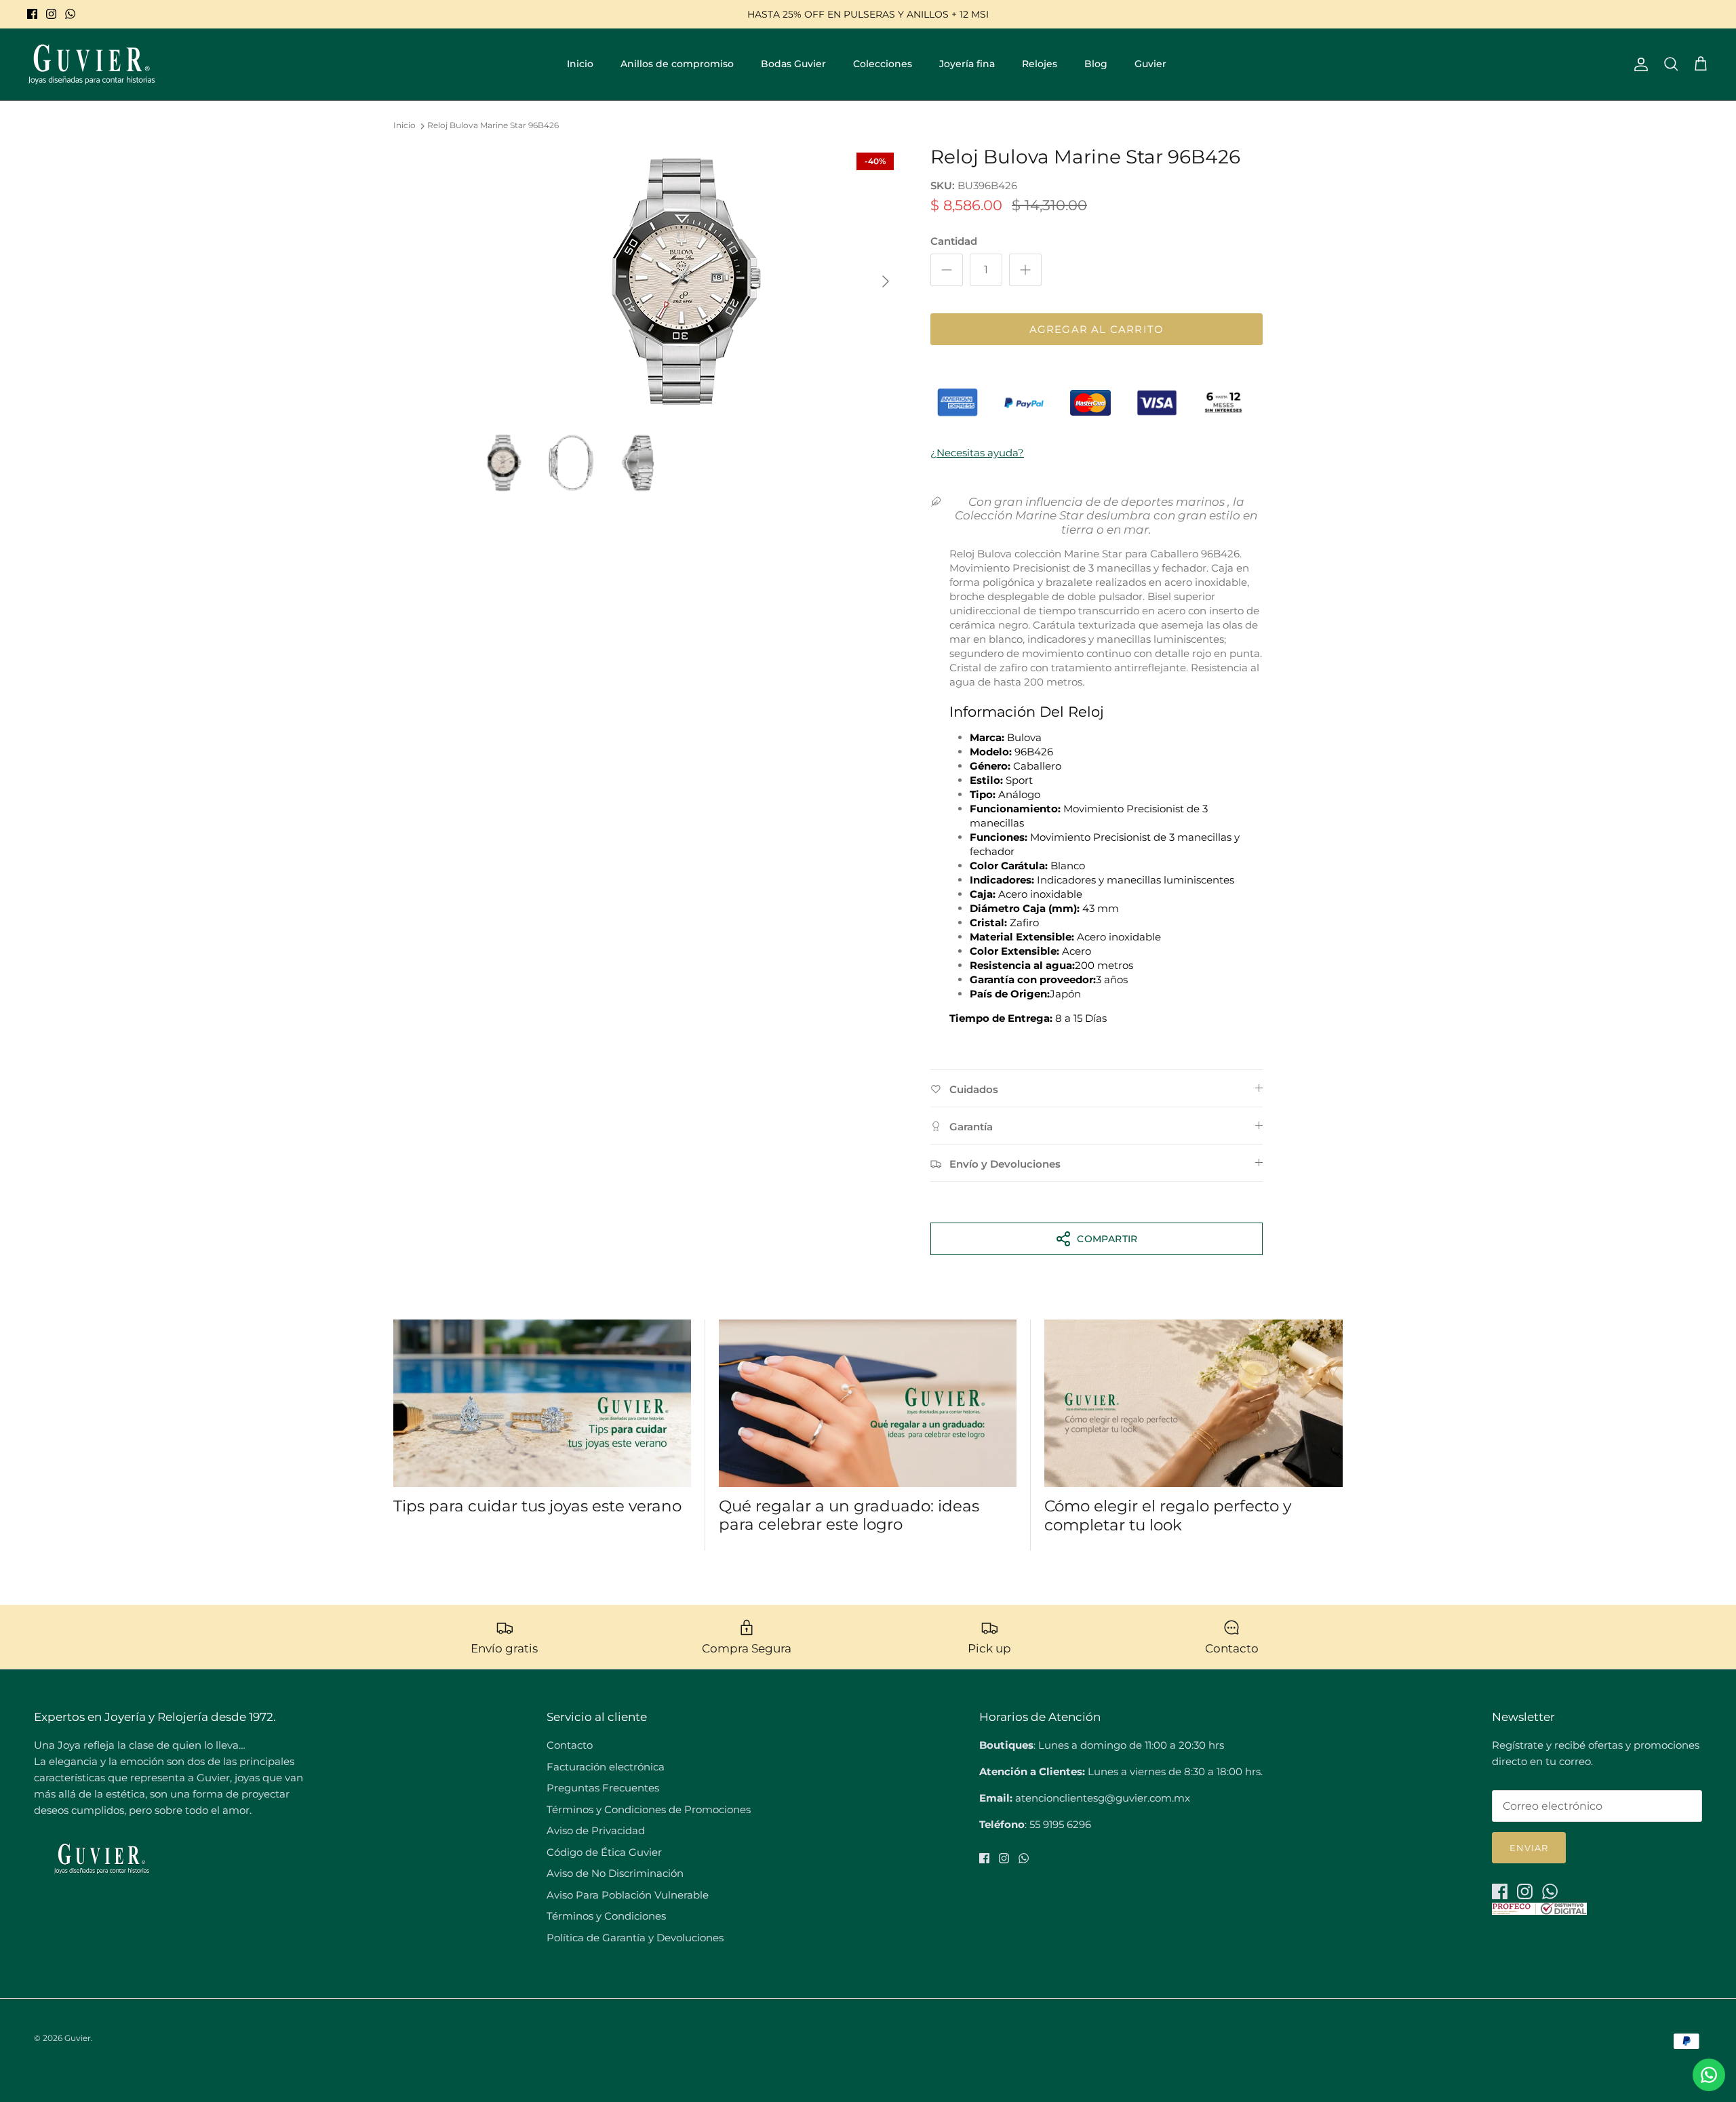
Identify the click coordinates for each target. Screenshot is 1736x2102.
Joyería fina (967, 64)
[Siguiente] (886, 281)
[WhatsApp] (70, 14)
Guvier (1150, 64)
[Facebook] (32, 14)
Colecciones (883, 64)
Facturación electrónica (606, 1767)
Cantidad (954, 241)
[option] (687, 281)
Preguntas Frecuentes (603, 1788)
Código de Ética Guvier (604, 1852)
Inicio (580, 64)
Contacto (570, 1745)
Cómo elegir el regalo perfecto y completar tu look (1168, 1515)
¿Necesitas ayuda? (977, 453)
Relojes (1040, 64)
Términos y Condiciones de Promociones (649, 1809)
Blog (1096, 64)
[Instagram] (51, 14)
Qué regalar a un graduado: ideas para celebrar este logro (849, 1515)
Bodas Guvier (793, 64)
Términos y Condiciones (606, 1916)
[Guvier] (92, 64)
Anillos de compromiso (677, 64)
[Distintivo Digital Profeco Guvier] (1539, 1911)
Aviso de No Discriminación (615, 1873)
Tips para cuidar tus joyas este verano (537, 1506)
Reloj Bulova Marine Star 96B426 (493, 126)
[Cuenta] (1638, 64)
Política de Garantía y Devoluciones (635, 1938)
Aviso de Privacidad (596, 1830)
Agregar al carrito (1097, 329)
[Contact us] (1709, 2075)
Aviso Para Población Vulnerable (628, 1895)
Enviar (1529, 1848)
